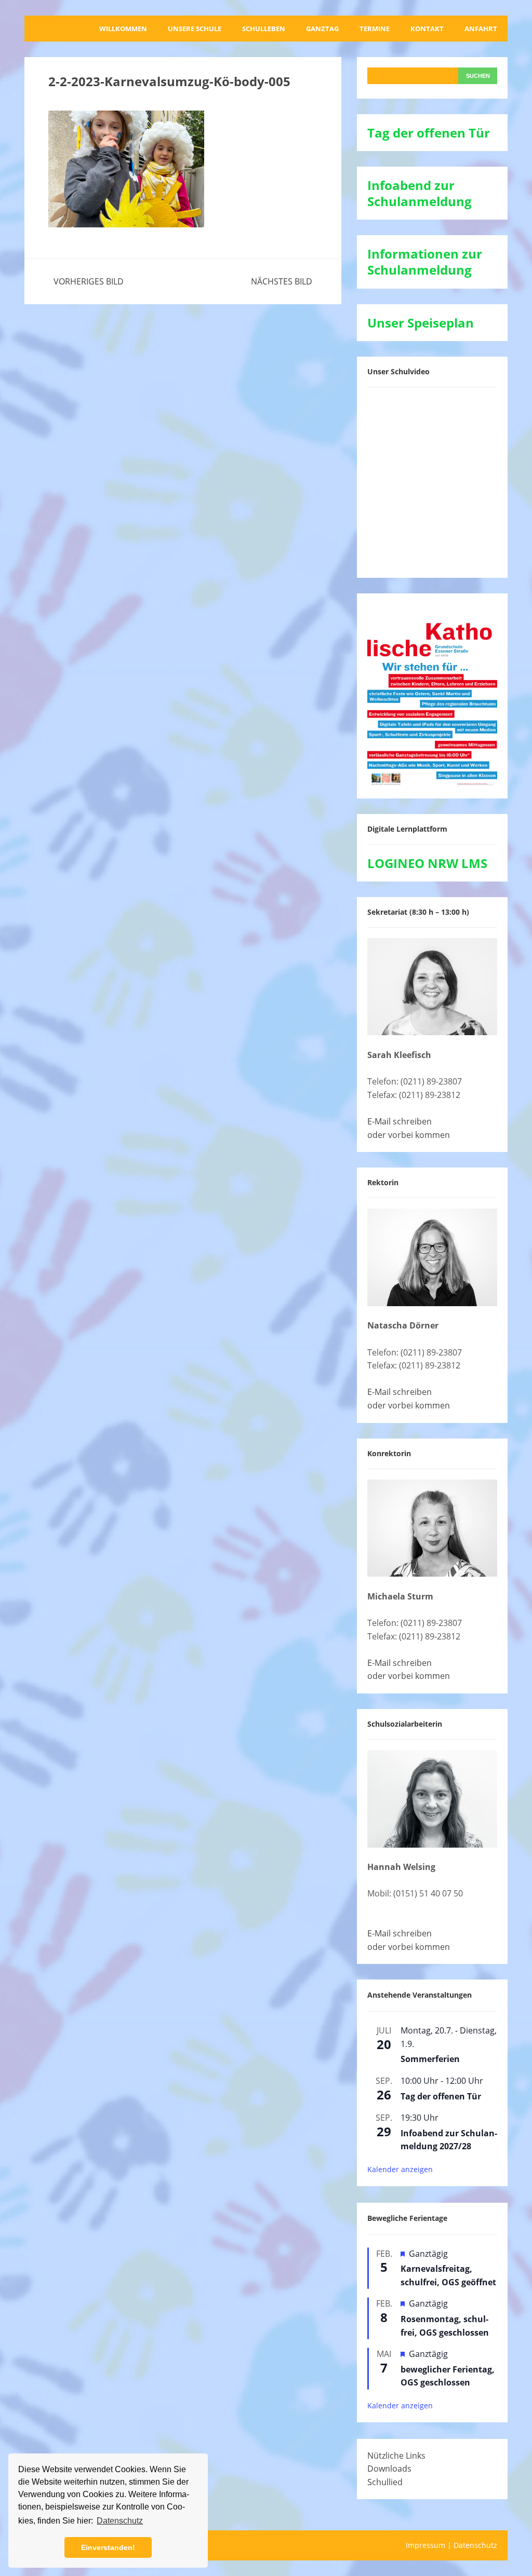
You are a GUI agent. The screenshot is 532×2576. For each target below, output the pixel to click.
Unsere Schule (195, 29)
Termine (375, 29)
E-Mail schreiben (400, 1121)
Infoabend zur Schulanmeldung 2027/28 (449, 2140)
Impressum (425, 2545)
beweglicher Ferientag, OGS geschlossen (448, 2376)
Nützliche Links (396, 2456)
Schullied (385, 2482)
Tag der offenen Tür (441, 2096)
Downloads (389, 2469)
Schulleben (264, 29)
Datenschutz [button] (120, 2521)
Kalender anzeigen (400, 2169)
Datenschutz (475, 2545)
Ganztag (322, 29)
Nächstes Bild (282, 281)
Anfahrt (481, 29)
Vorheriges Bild (89, 281)
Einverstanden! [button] (108, 2547)
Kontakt (427, 29)
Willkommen (123, 29)
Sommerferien (430, 2059)
